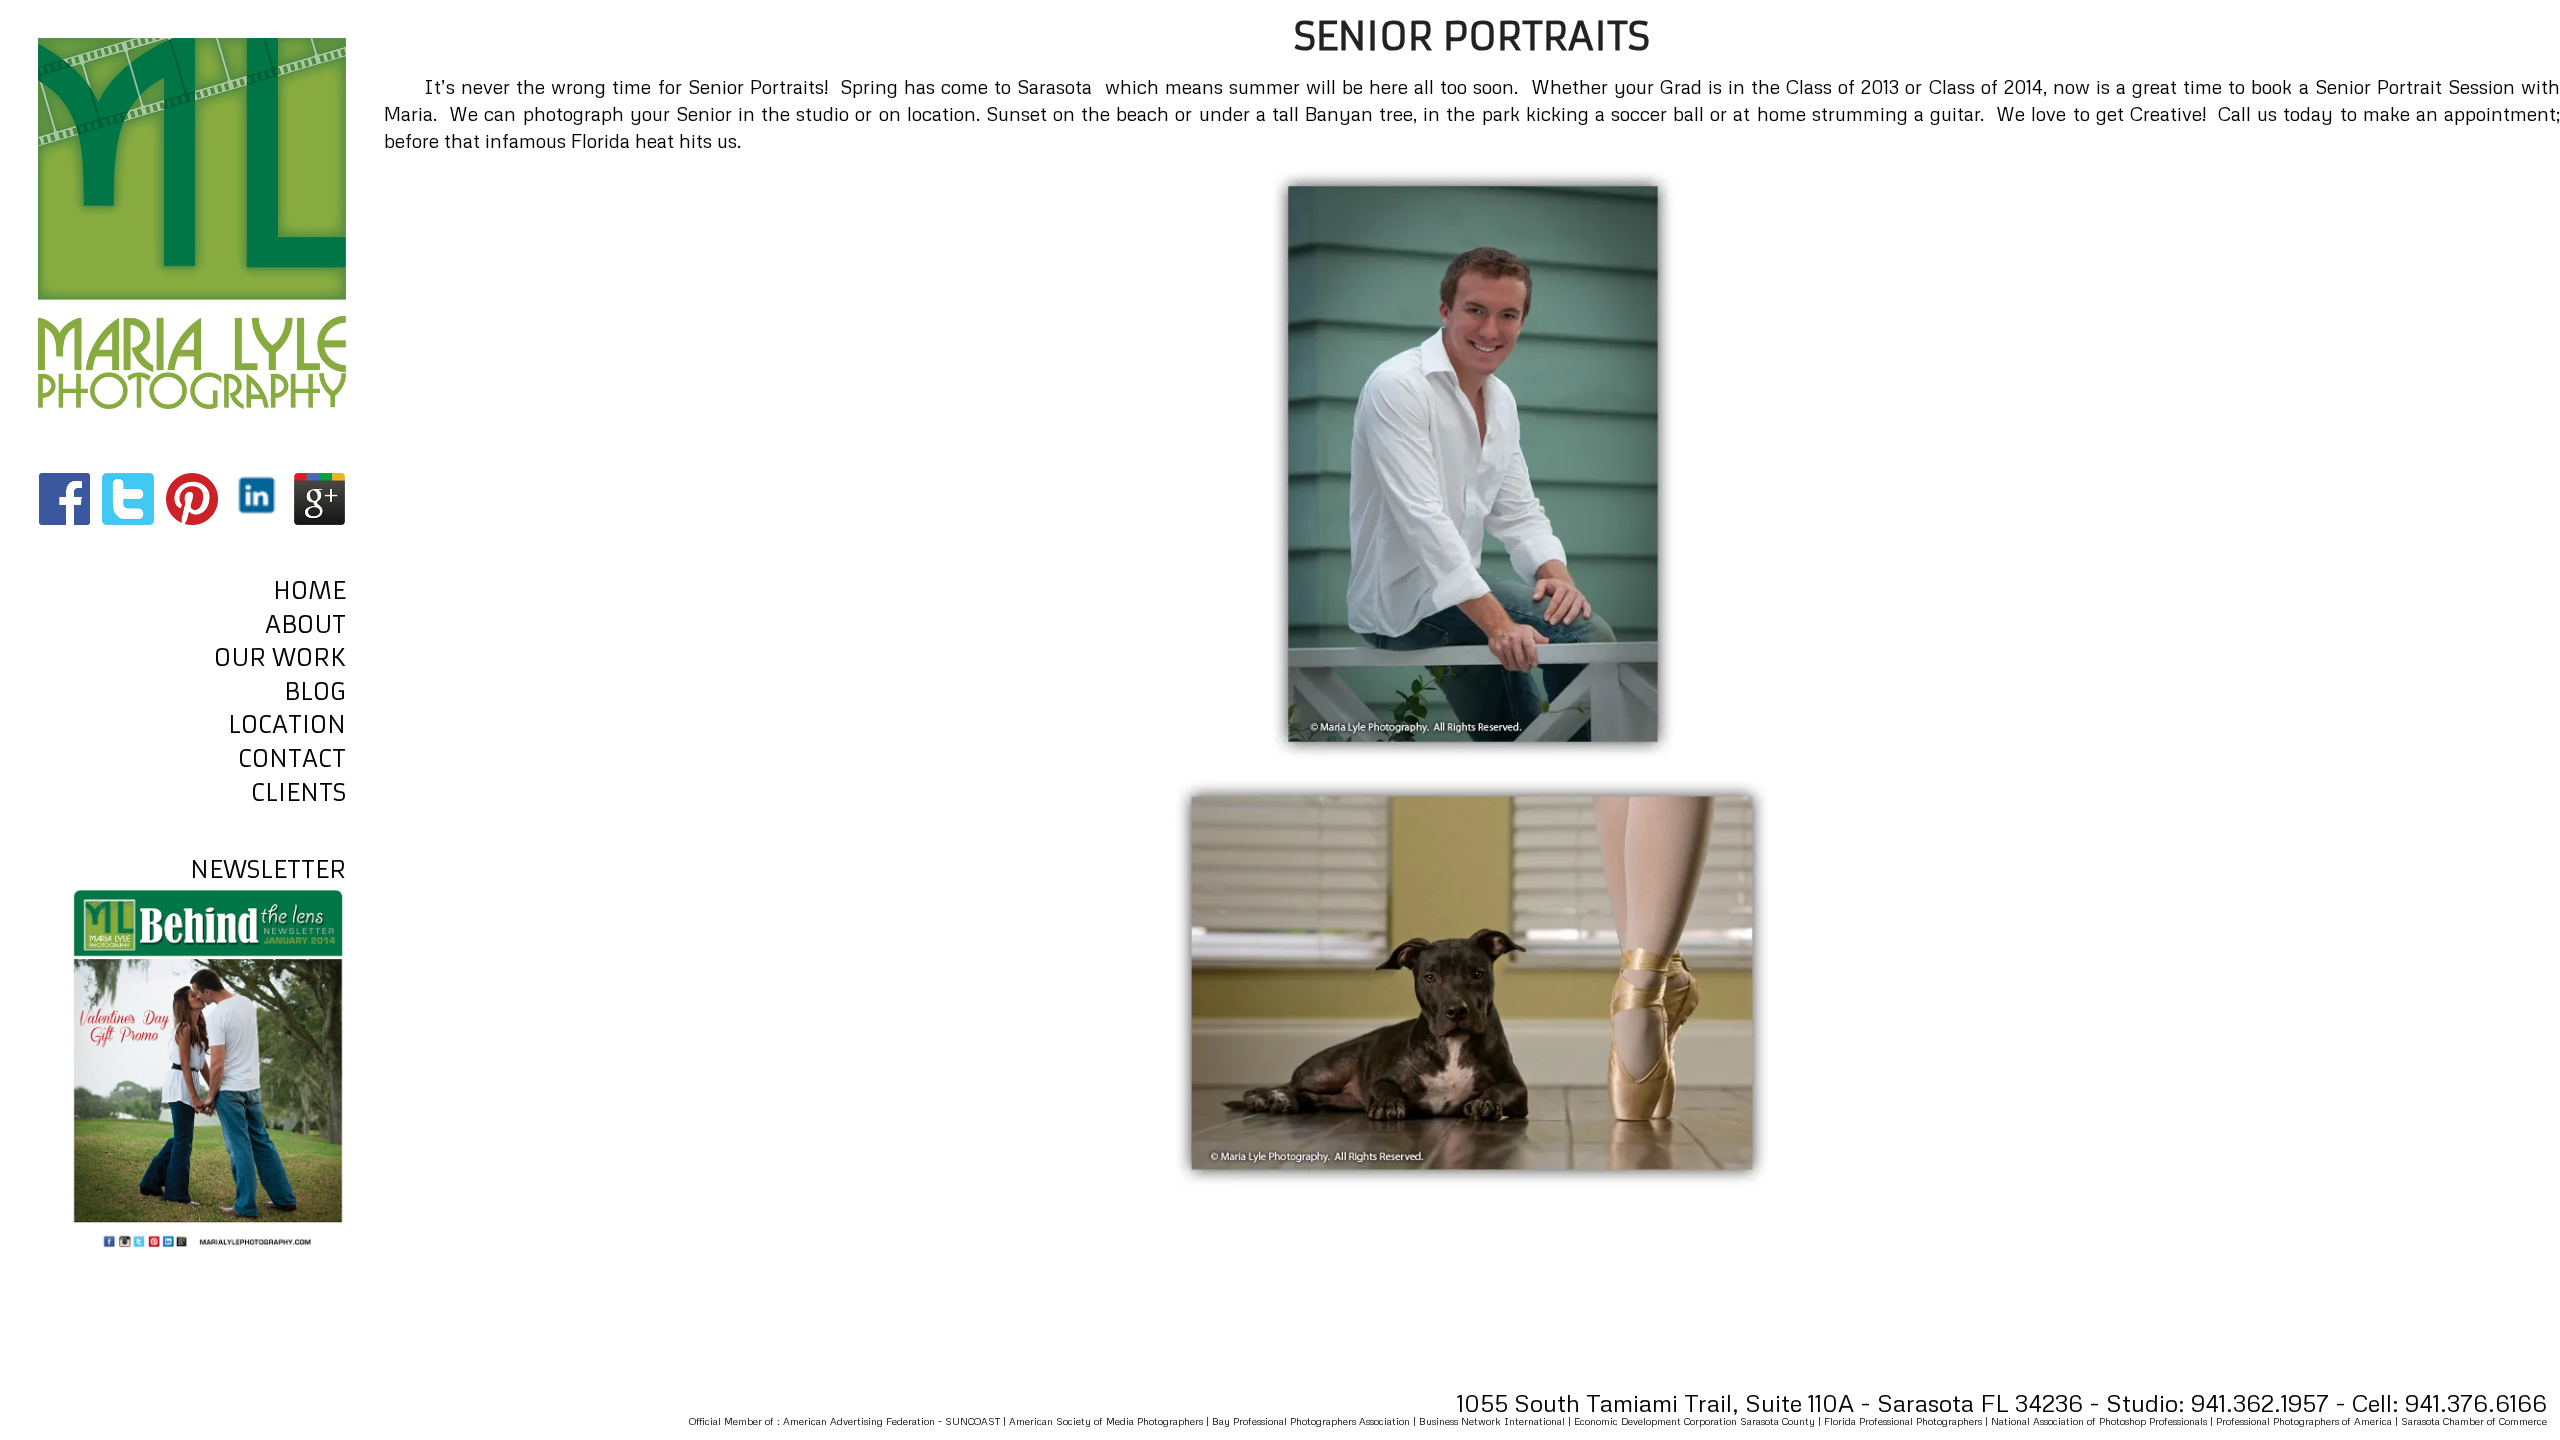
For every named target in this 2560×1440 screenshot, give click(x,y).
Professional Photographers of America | (2308, 1421)
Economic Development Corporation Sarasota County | (1699, 1421)
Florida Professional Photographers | (1907, 1421)
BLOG (315, 692)
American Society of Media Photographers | (1110, 1421)
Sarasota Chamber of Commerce (2474, 1421)
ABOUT (305, 625)
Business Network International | (1496, 1421)
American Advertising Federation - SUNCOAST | (896, 1421)
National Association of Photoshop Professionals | (2103, 1421)
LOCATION (287, 725)
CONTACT (292, 759)
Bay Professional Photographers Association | (1315, 1421)
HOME (309, 591)
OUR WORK (280, 658)
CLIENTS (298, 793)
